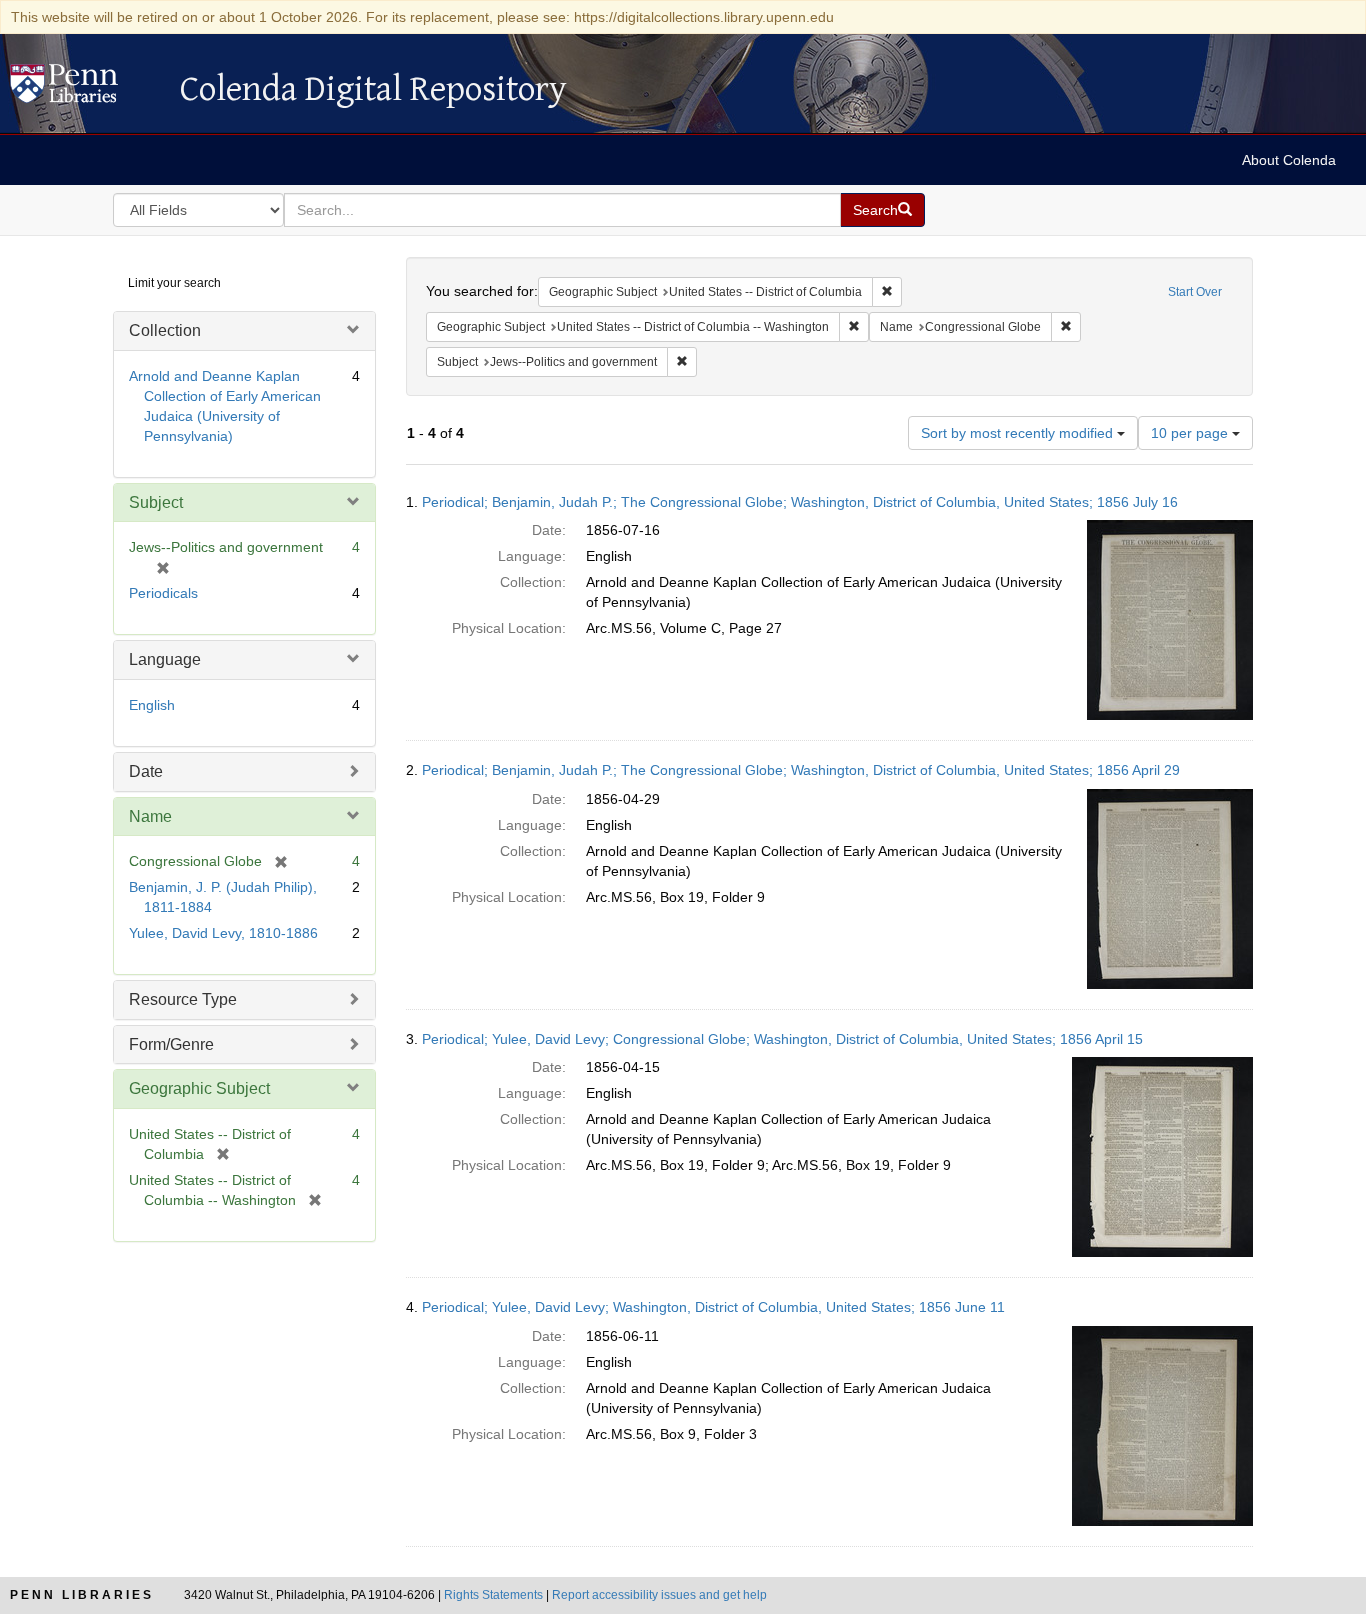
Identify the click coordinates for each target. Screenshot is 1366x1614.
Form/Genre (171, 1044)
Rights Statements (493, 1595)
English (152, 705)
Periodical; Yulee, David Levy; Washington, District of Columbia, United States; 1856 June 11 (713, 1307)
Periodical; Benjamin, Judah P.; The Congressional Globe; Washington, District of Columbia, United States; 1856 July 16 (800, 502)
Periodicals (163, 593)
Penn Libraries (82, 1595)
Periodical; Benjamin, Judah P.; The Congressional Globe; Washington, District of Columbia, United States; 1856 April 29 (801, 770)
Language (165, 659)
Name (150, 816)
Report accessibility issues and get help (659, 1595)
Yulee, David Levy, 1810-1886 (223, 933)
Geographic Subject (199, 1088)
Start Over (1195, 292)
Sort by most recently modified (1019, 433)
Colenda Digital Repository (85, 89)
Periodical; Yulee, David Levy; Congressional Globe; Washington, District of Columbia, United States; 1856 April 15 (782, 1039)
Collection (165, 330)
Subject (156, 502)
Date (146, 771)
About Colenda (1289, 160)
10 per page (1191, 433)
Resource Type (183, 999)
